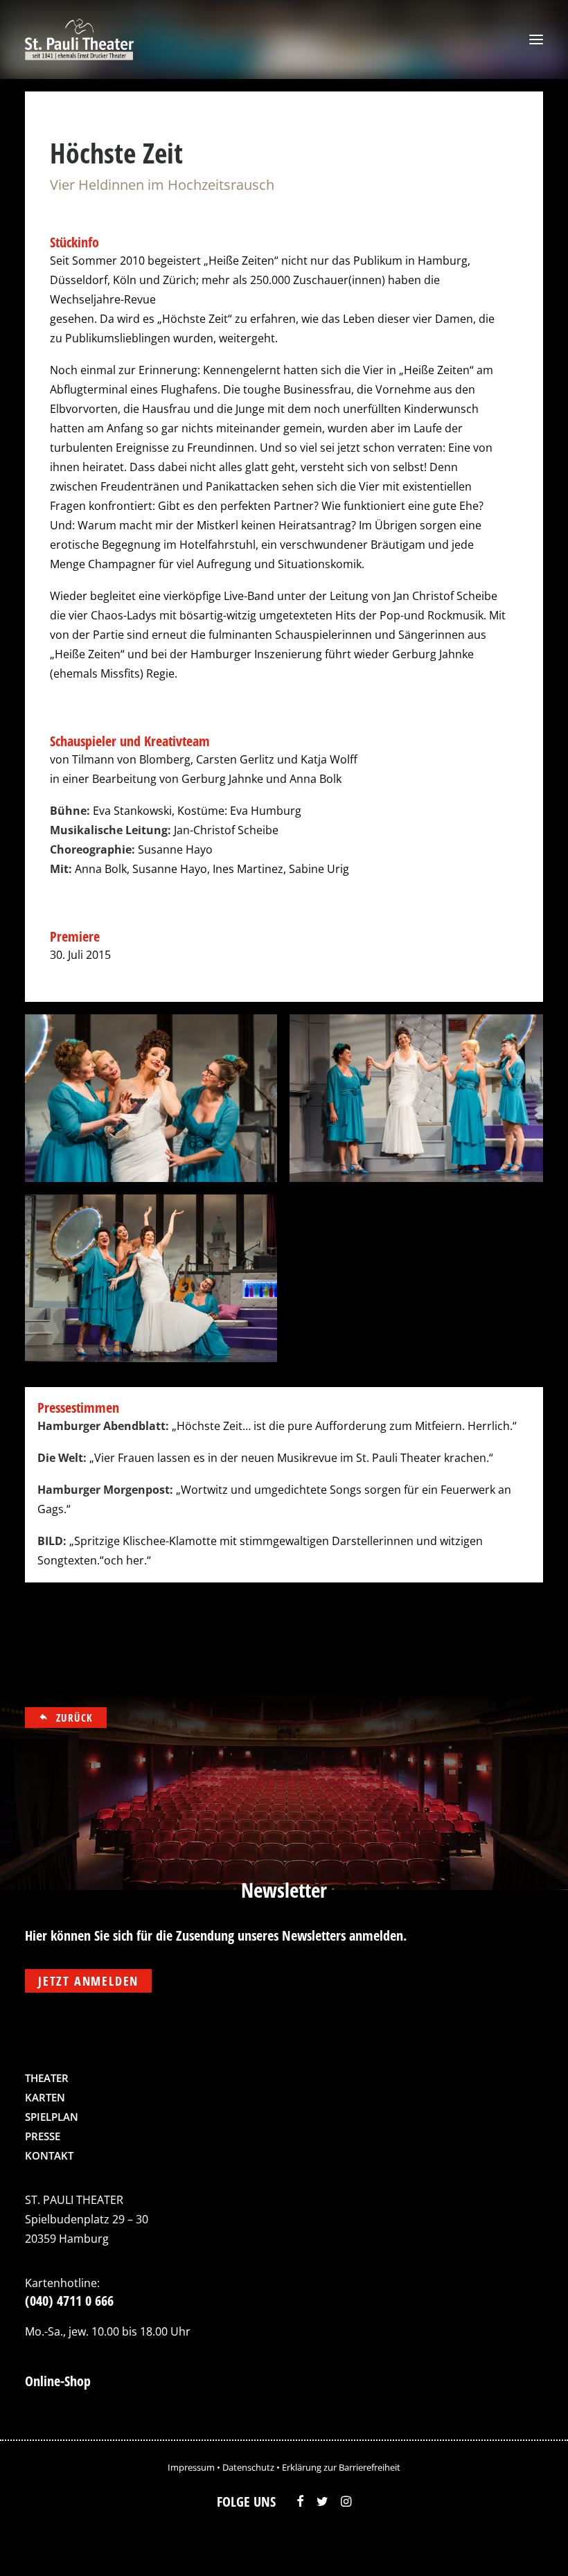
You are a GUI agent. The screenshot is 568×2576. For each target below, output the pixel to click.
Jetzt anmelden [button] (88, 1981)
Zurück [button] (75, 1718)
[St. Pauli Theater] (81, 39)
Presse (43, 2136)
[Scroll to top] (529, 2545)
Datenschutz (248, 2467)
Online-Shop (58, 2381)
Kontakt (49, 2155)
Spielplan (52, 2117)
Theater (47, 2078)
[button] (536, 39)
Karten (45, 2097)
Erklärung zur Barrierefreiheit (341, 2467)
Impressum (191, 2467)
